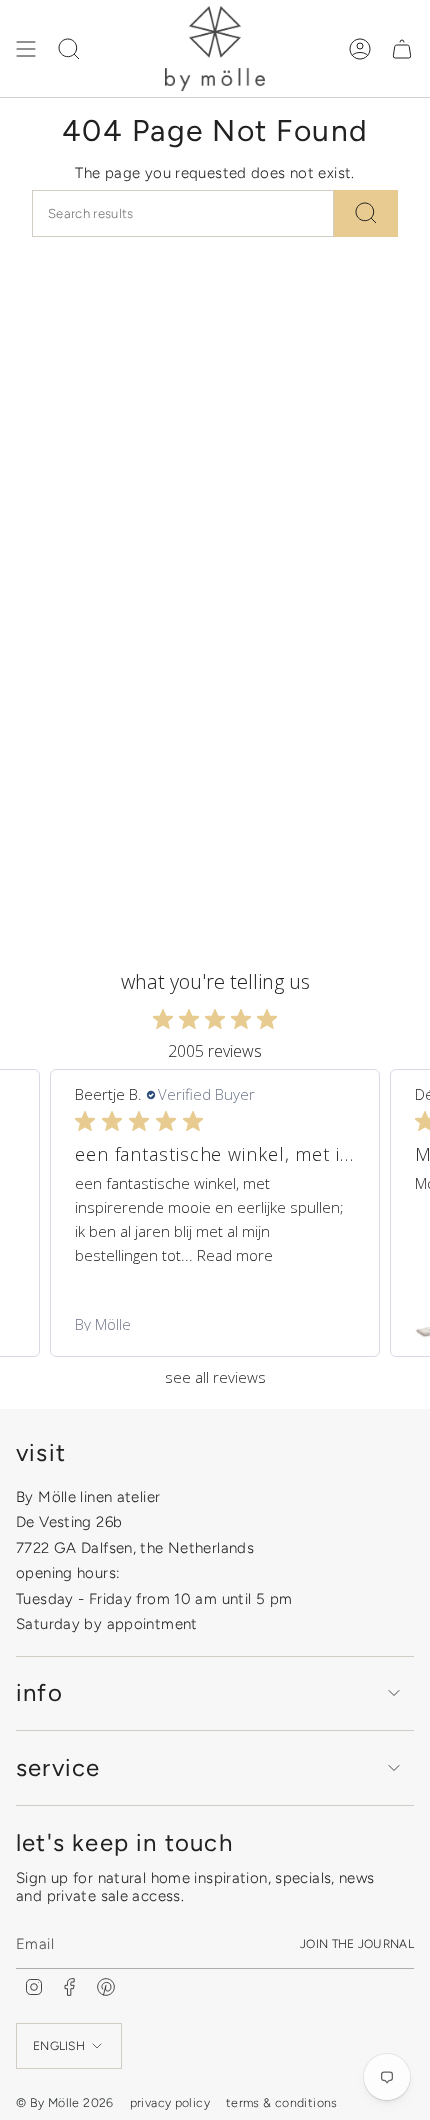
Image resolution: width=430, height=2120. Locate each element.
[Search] (366, 213)
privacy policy (170, 2102)
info (39, 1692)
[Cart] (402, 48)
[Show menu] (26, 48)
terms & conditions (282, 2102)
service (58, 1767)
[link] (215, 1324)
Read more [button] (235, 1255)
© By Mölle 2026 (65, 2102)
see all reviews (215, 1377)
